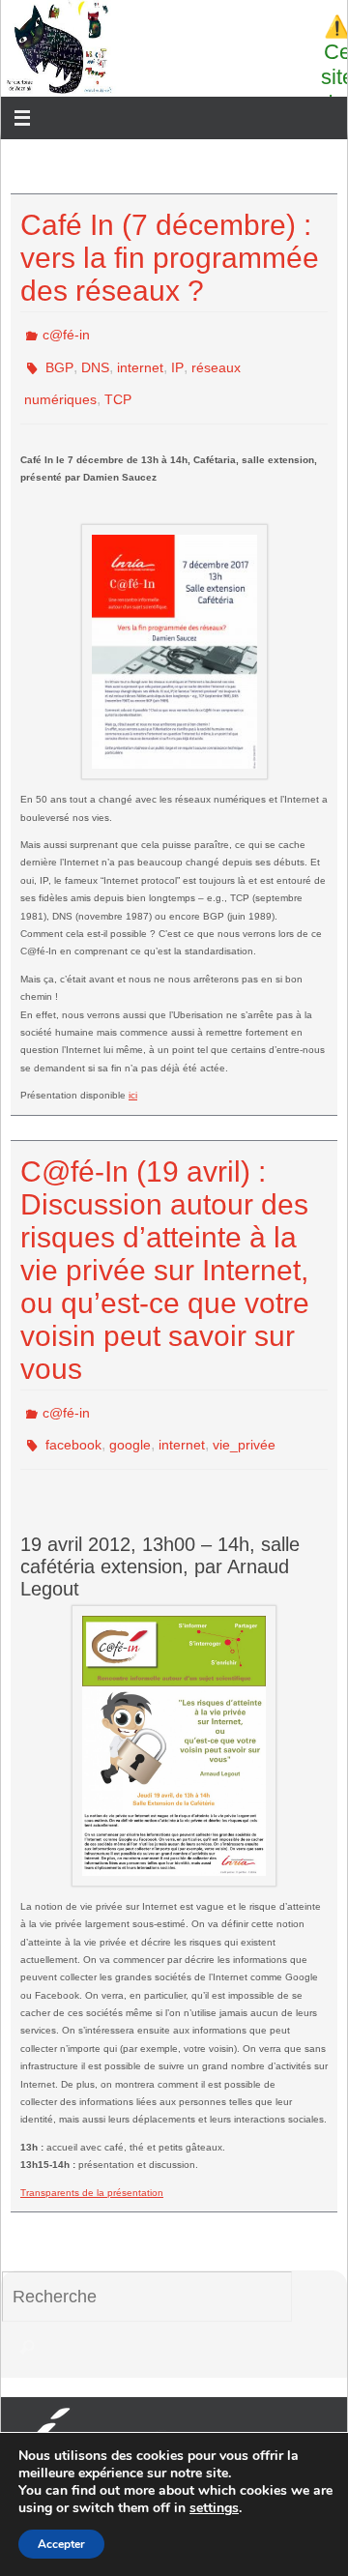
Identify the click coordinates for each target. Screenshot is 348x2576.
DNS (95, 360)
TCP (118, 387)
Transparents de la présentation (92, 2166)
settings (214, 2508)
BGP (59, 360)
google (130, 1421)
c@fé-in (66, 333)
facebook (73, 1421)
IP (177, 360)
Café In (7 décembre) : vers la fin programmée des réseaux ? (170, 258)
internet (140, 360)
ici (133, 1079)
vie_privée (244, 1421)
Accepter (61, 2544)
